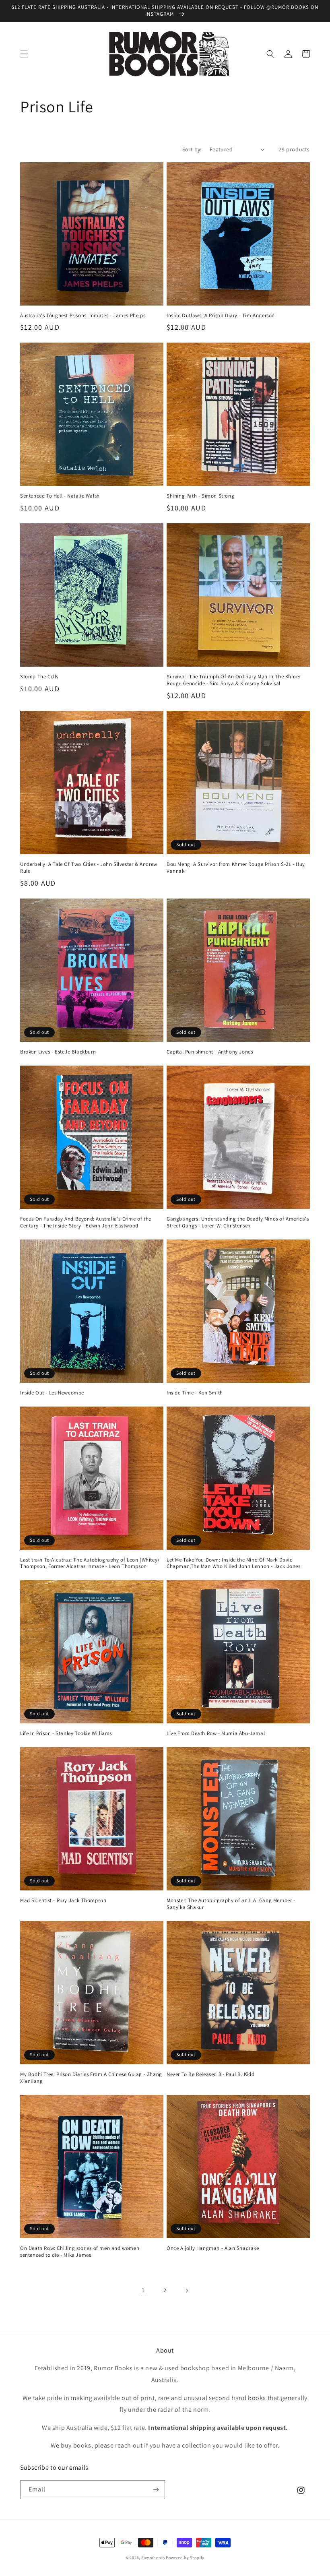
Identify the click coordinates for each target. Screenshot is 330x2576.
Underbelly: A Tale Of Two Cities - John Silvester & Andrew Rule (89, 868)
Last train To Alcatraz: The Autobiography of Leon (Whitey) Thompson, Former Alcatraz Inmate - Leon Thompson (90, 1563)
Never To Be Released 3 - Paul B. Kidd (210, 2074)
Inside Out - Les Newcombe (52, 1393)
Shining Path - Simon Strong (200, 496)
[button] (24, 54)
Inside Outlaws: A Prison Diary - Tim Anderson (221, 316)
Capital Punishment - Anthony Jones (210, 1052)
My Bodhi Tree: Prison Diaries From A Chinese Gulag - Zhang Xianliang (91, 2078)
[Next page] (187, 2291)
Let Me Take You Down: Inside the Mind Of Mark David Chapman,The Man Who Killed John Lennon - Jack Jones (234, 1563)
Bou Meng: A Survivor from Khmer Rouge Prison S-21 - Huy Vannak (236, 868)
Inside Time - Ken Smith (195, 1393)
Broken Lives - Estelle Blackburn (58, 1052)
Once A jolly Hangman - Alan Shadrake (213, 2248)
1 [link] (143, 2290)
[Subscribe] (156, 2490)
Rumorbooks (153, 2558)
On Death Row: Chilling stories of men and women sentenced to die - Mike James (80, 2252)
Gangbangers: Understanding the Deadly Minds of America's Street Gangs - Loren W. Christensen (238, 1222)
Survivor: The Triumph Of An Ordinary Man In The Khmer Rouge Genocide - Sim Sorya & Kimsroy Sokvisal (234, 680)
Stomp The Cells (39, 677)
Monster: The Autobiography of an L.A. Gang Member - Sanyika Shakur (231, 1904)
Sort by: (192, 149)
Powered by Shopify (185, 2558)
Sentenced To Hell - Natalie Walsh (60, 496)
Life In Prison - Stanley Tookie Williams (66, 1733)
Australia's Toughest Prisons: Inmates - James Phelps (83, 316)
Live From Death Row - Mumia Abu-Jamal (216, 1733)
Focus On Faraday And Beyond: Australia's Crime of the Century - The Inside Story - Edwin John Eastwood (86, 1222)
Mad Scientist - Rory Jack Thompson (63, 1900)
